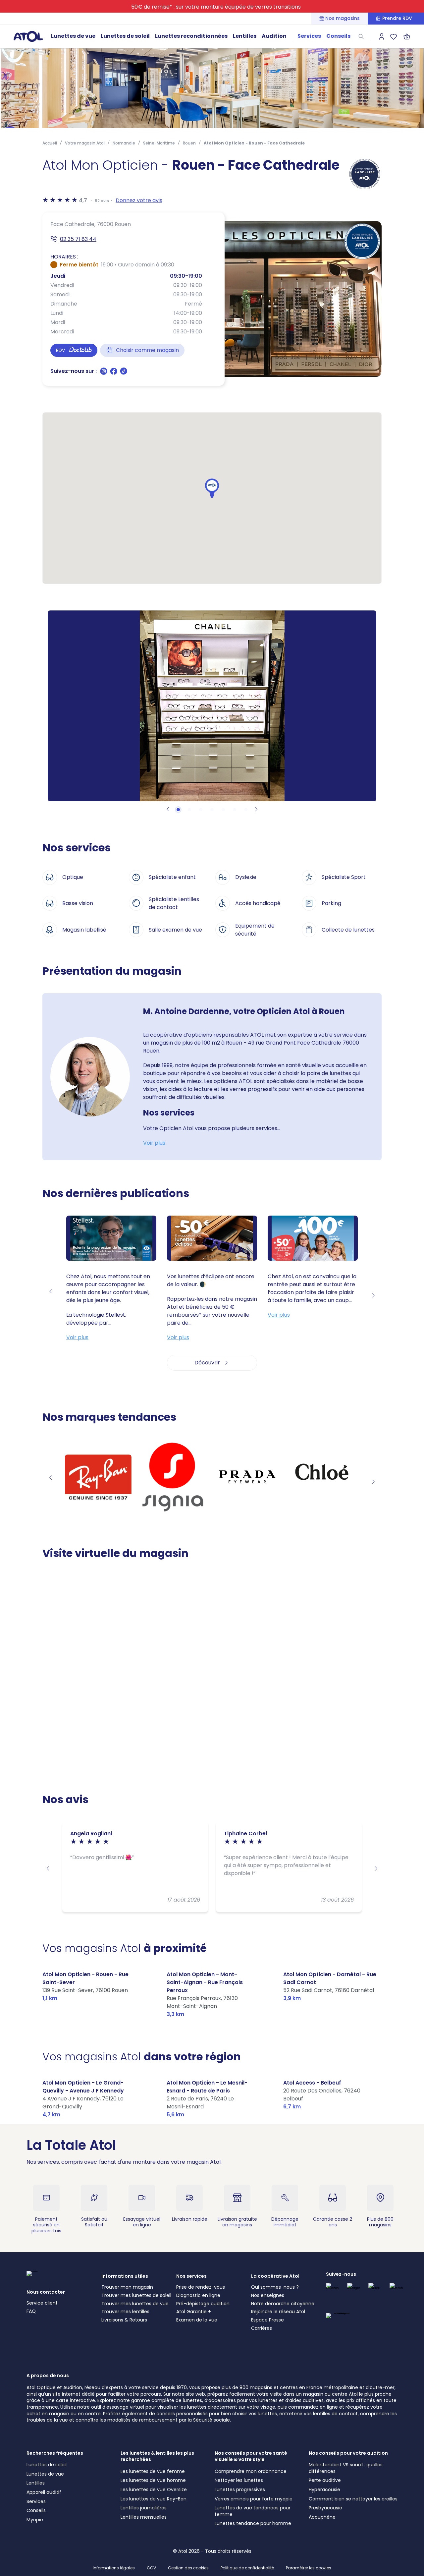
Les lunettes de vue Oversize (154, 2490)
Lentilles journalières (144, 2508)
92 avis (102, 201)
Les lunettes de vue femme (153, 2471)
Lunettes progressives (240, 2490)
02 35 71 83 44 (78, 239)
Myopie (35, 2520)
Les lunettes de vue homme (153, 2480)
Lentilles (245, 36)
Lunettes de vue (73, 36)
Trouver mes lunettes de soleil (136, 2295)
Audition (274, 36)
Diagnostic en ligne (198, 2295)
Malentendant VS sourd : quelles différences (346, 2468)
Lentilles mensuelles (144, 2517)
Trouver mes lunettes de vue (135, 2304)
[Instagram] (104, 373)
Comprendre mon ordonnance (251, 2471)
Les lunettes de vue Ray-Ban (154, 2499)
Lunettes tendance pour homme (253, 2523)
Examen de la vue (197, 2320)
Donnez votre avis (139, 200)
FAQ (31, 2311)
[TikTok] (124, 373)
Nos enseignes (268, 2295)
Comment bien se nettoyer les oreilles (353, 2499)
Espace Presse (267, 2320)
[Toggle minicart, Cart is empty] (407, 36)
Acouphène (322, 2517)
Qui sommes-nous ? (275, 2287)
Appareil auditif (44, 2492)
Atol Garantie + (194, 2312)
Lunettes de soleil (125, 36)
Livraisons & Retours (124, 2320)
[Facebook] (114, 373)
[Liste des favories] (394, 36)
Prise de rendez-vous (201, 2287)
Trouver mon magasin (127, 2287)
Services (309, 36)
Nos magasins (343, 18)
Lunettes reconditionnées (191, 36)
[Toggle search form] (361, 36)
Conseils (338, 36)
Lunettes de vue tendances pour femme (253, 2511)
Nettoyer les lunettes (239, 2480)
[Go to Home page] (28, 36)
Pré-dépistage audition (203, 2304)
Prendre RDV (397, 18)
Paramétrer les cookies (309, 2568)
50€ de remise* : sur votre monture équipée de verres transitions (216, 7)
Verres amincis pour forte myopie (254, 2499)
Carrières (262, 2328)
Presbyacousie (325, 2508)
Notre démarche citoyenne (283, 2304)
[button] (212, 488)
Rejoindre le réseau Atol (278, 2312)
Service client (42, 2303)
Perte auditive (325, 2480)
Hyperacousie (324, 2490)
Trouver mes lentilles (125, 2312)
